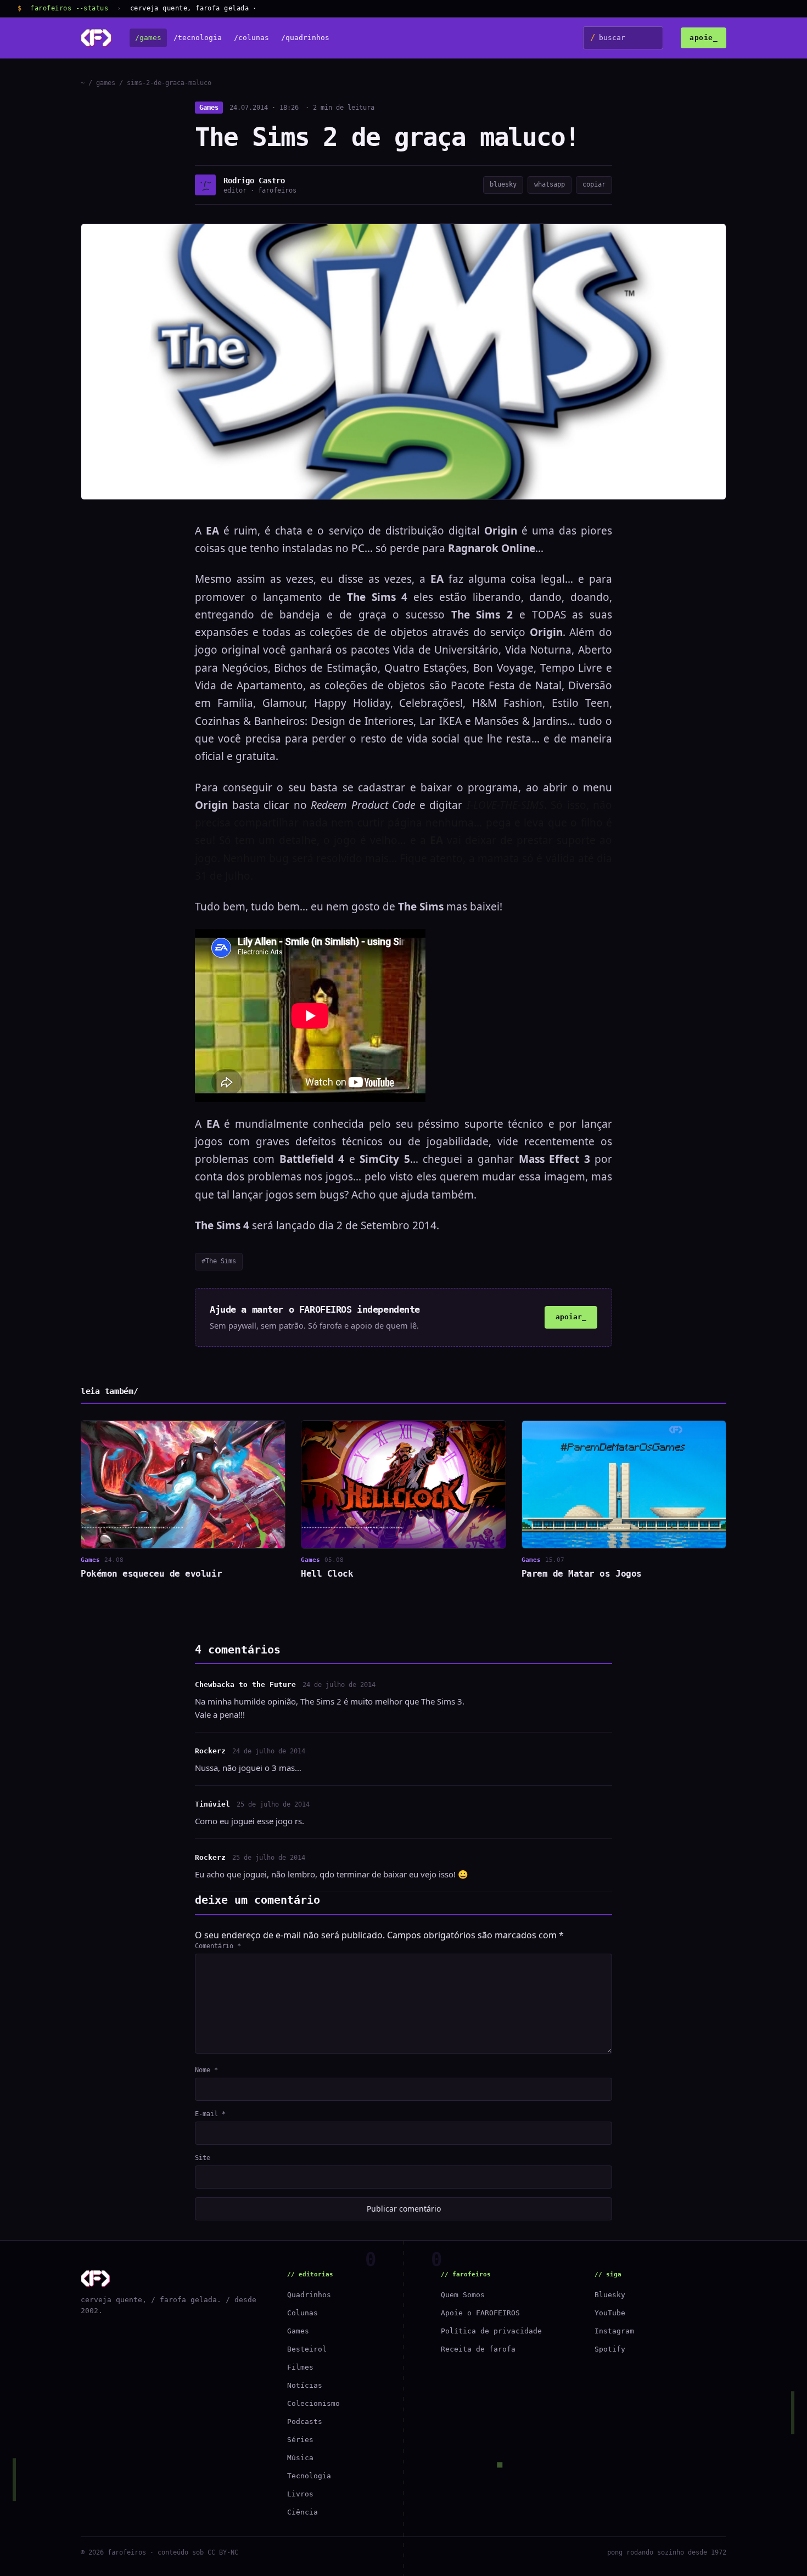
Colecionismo (313, 2403)
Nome (206, 2070)
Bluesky (610, 2295)
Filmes (300, 2367)
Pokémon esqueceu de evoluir (151, 1574)
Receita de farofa (478, 2349)
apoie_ (704, 38)
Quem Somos (463, 2295)
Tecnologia (309, 2476)
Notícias (305, 2385)
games (106, 83)
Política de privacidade (491, 2331)
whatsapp (550, 184)
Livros (300, 2494)
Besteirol (307, 2349)
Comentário (218, 1946)
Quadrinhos (309, 2295)
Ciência (302, 2512)
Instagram (614, 2331)
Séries (300, 2440)
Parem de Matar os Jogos (582, 1574)
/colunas (251, 38)
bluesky (503, 184)
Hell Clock (327, 1574)
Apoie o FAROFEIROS (480, 2313)
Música (300, 2458)
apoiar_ (571, 1317)
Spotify (610, 2349)
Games (209, 108)
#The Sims (219, 1261)
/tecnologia (198, 38)
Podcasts (305, 2422)
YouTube (610, 2313)
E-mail (210, 2114)
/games (148, 38)
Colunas (302, 2313)
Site (203, 2158)
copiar (594, 184)
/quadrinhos (305, 38)
